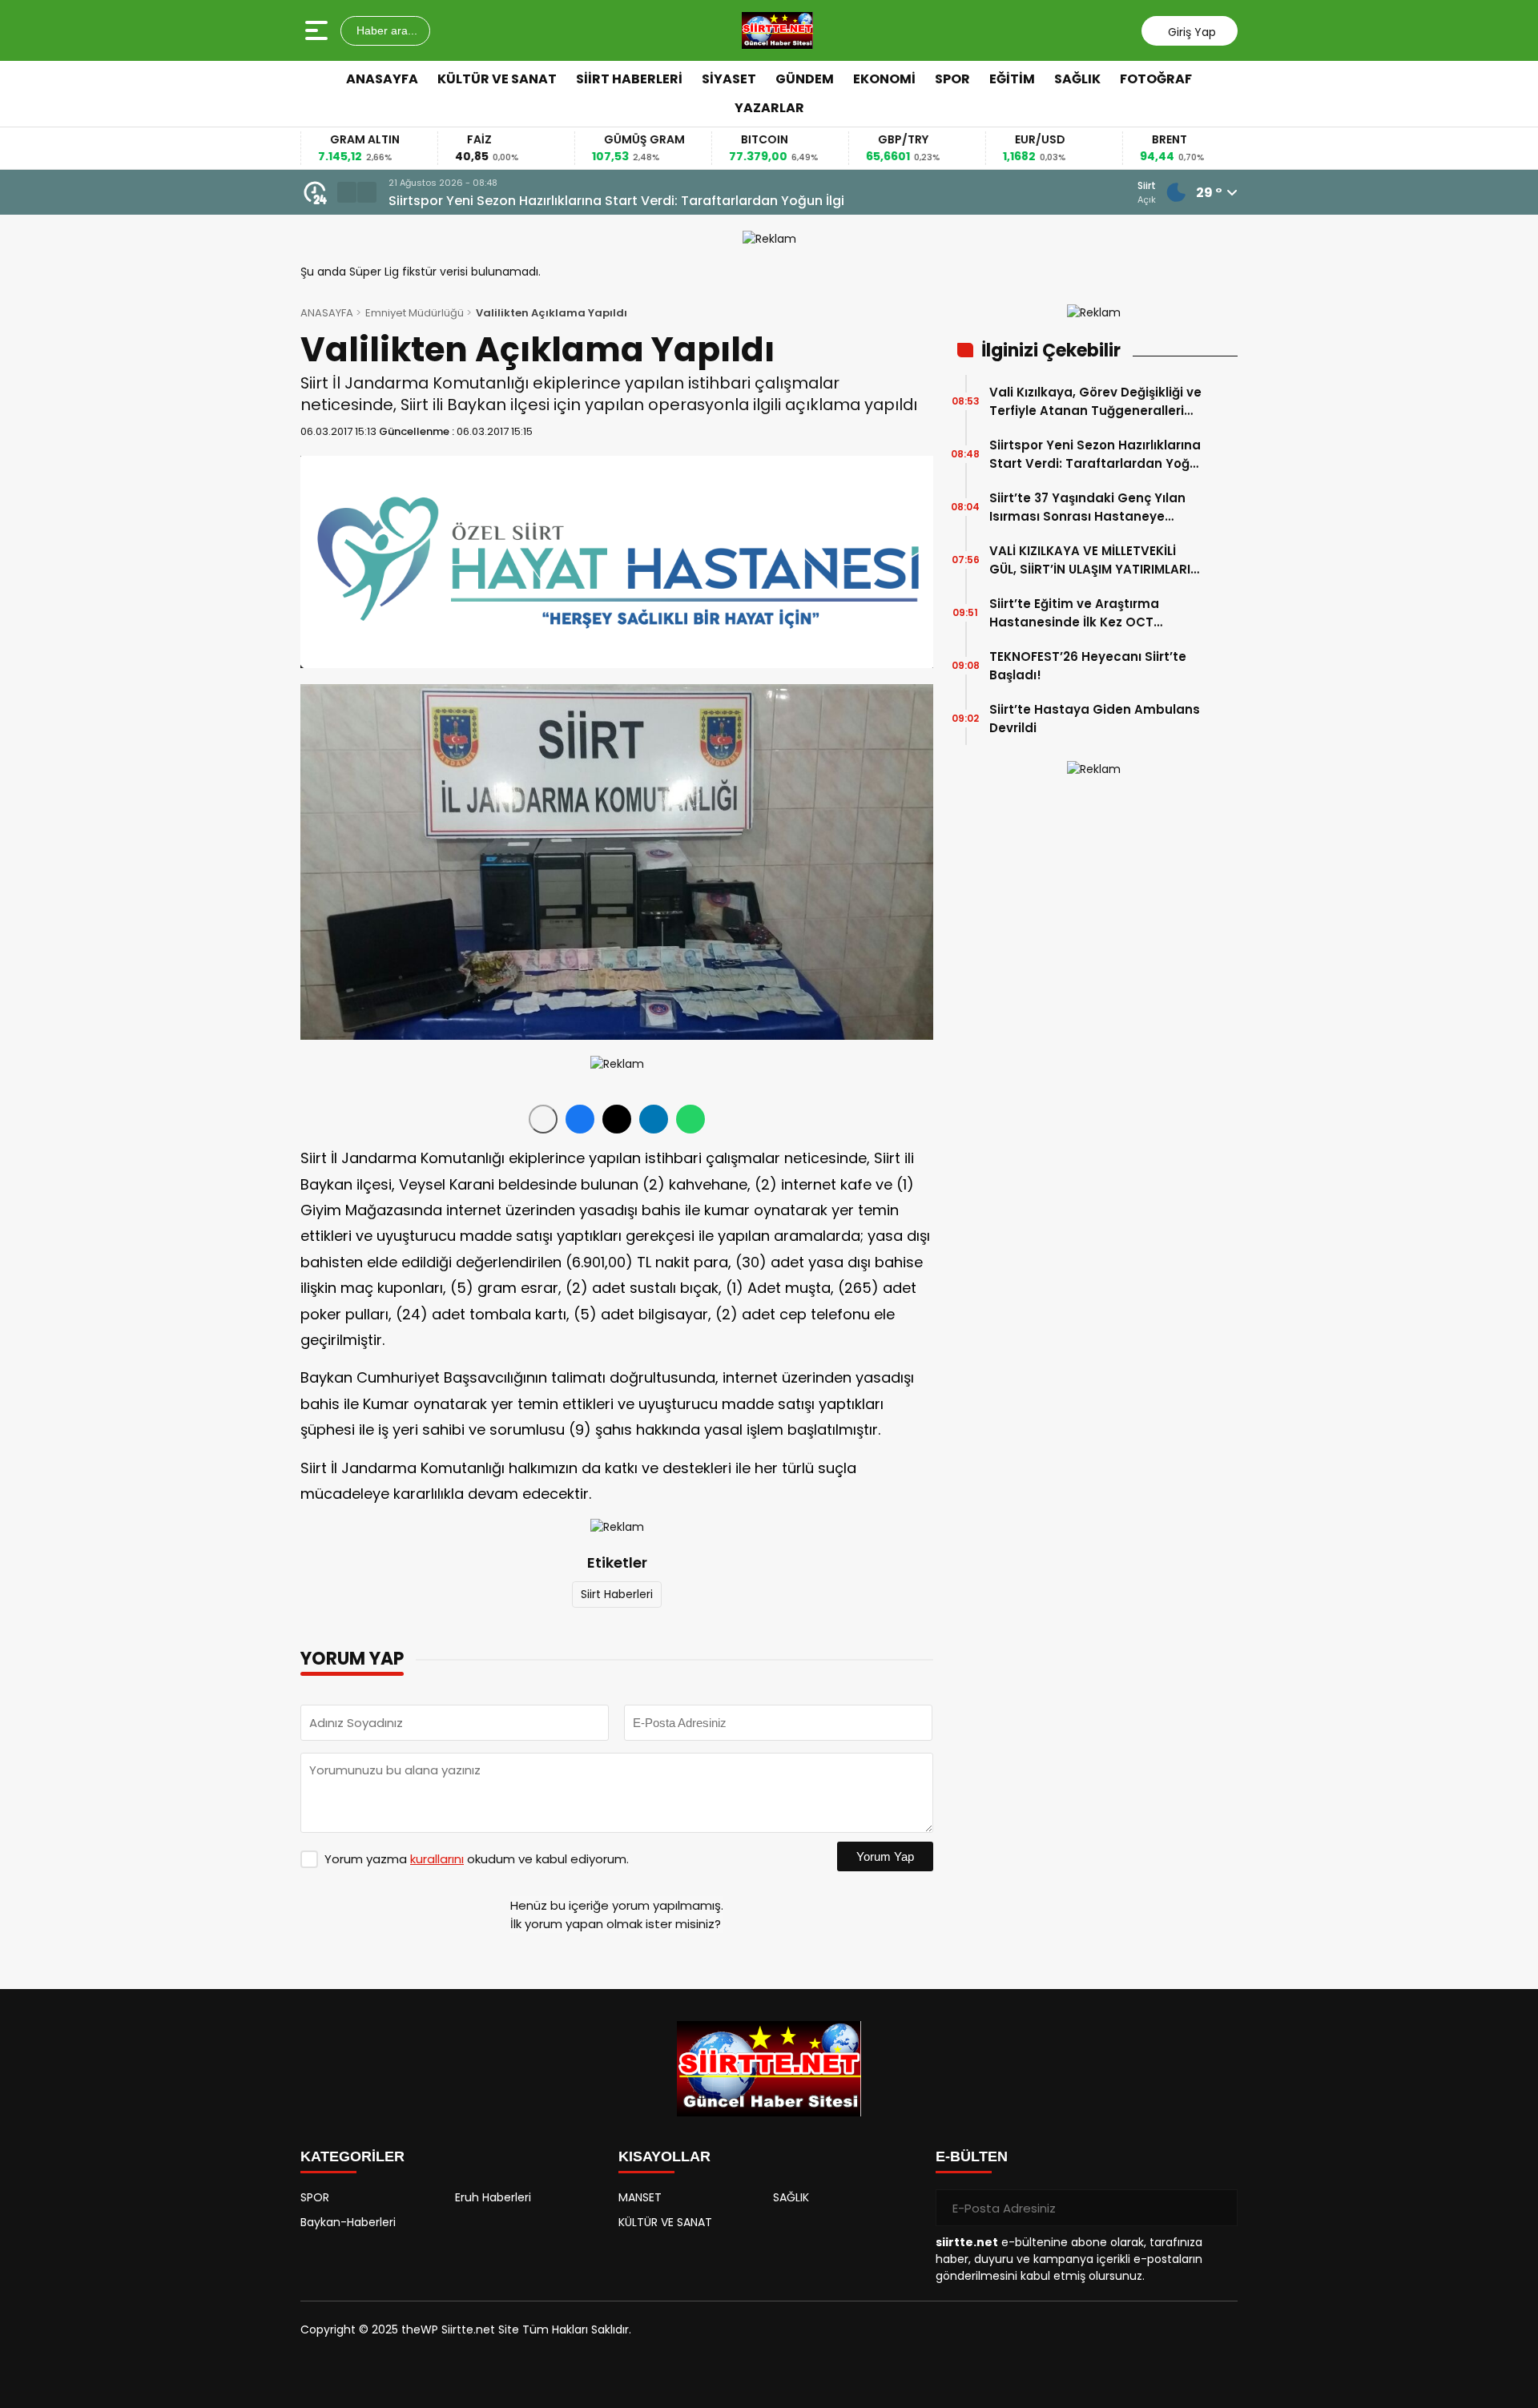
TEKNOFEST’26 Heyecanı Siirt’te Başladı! (1088, 666)
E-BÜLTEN (972, 2156)
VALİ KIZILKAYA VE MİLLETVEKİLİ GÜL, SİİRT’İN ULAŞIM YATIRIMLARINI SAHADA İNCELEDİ (1096, 560)
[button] (347, 192)
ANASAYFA (382, 79)
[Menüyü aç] (318, 30)
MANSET (640, 2197)
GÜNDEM (805, 79)
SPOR (952, 79)
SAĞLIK (1077, 79)
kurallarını (437, 1859)
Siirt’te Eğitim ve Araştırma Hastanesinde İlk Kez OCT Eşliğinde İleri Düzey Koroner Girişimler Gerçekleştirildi (1077, 613)
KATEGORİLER (352, 2156)
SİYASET (729, 79)
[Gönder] (1219, 2208)
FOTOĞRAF (1156, 79)
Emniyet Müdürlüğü (415, 313)
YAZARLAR (769, 108)
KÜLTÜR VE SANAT (497, 79)
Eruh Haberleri (493, 2197)
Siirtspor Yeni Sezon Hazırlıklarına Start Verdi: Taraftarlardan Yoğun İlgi (1097, 455)
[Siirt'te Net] (777, 30)
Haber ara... (385, 30)
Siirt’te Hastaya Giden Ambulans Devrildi (1095, 719)
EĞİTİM (1012, 79)
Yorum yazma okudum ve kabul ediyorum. (477, 1859)
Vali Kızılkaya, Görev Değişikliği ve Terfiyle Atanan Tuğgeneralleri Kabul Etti (1095, 402)
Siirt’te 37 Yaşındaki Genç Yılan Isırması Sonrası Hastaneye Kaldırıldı (634, 201)
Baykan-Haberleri (348, 2222)
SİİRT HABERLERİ (629, 79)
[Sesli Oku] (543, 1119)
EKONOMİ (884, 79)
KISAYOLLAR (664, 2156)
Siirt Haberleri (617, 1594)
